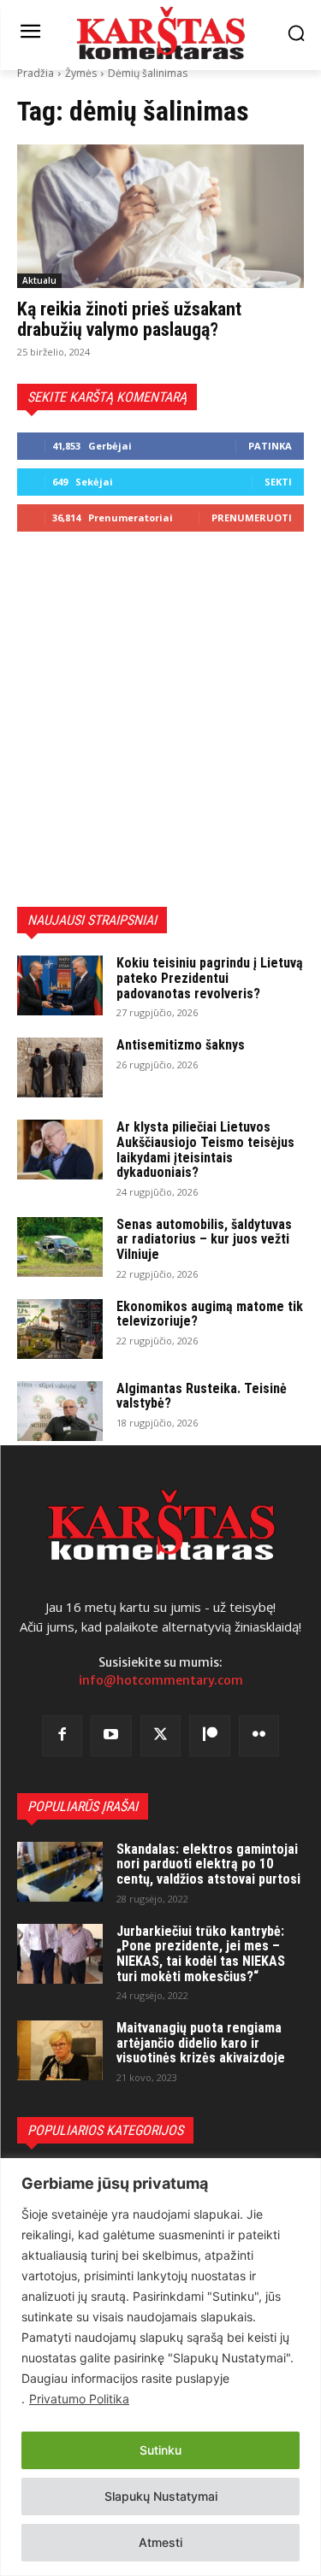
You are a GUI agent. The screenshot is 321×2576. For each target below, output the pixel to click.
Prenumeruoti (252, 518)
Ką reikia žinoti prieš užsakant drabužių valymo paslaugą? (129, 319)
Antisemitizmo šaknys (181, 1045)
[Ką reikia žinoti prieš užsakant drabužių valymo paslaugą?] (160, 216)
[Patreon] (210, 1736)
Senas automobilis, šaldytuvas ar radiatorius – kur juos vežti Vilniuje (204, 1239)
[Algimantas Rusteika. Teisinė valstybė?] (60, 1411)
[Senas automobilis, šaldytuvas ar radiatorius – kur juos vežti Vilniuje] (60, 1247)
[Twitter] (161, 1736)
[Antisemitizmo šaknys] (60, 1067)
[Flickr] (259, 1736)
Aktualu (39, 280)
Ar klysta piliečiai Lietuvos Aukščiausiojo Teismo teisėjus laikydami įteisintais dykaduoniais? (205, 1150)
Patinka (270, 446)
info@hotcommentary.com (161, 1680)
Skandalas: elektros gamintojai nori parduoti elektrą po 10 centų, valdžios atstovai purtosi (208, 1864)
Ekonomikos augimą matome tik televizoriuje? (210, 1314)
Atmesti (160, 2542)
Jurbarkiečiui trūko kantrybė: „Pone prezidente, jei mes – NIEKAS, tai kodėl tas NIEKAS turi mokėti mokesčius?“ (201, 1954)
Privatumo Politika (79, 2399)
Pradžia (36, 73)
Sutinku (160, 2450)
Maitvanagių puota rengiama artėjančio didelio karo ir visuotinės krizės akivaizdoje (201, 2043)
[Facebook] (62, 1736)
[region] (160, 2367)
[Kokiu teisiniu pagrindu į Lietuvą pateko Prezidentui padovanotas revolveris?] (60, 985)
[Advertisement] (160, 719)
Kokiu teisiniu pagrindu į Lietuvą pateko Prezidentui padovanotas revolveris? (210, 978)
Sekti (278, 482)
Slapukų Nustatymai (161, 2496)
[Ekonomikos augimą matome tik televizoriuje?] (60, 1329)
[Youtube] (111, 1736)
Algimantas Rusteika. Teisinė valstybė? (202, 1396)
